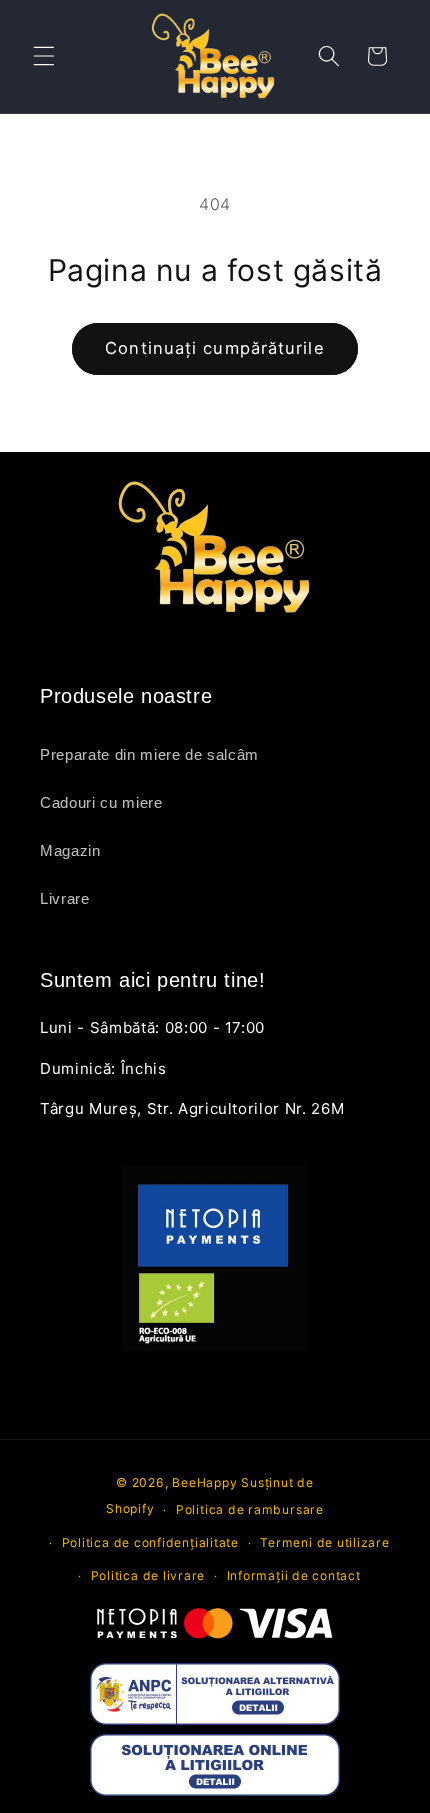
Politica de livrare (148, 1575)
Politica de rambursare (250, 1509)
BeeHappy (204, 1482)
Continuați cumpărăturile (214, 348)
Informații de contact (294, 1575)
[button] (44, 56)
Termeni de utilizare (324, 1542)
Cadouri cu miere (101, 802)
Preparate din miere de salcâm (149, 754)
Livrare (65, 898)
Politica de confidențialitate (150, 1542)
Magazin (70, 850)
